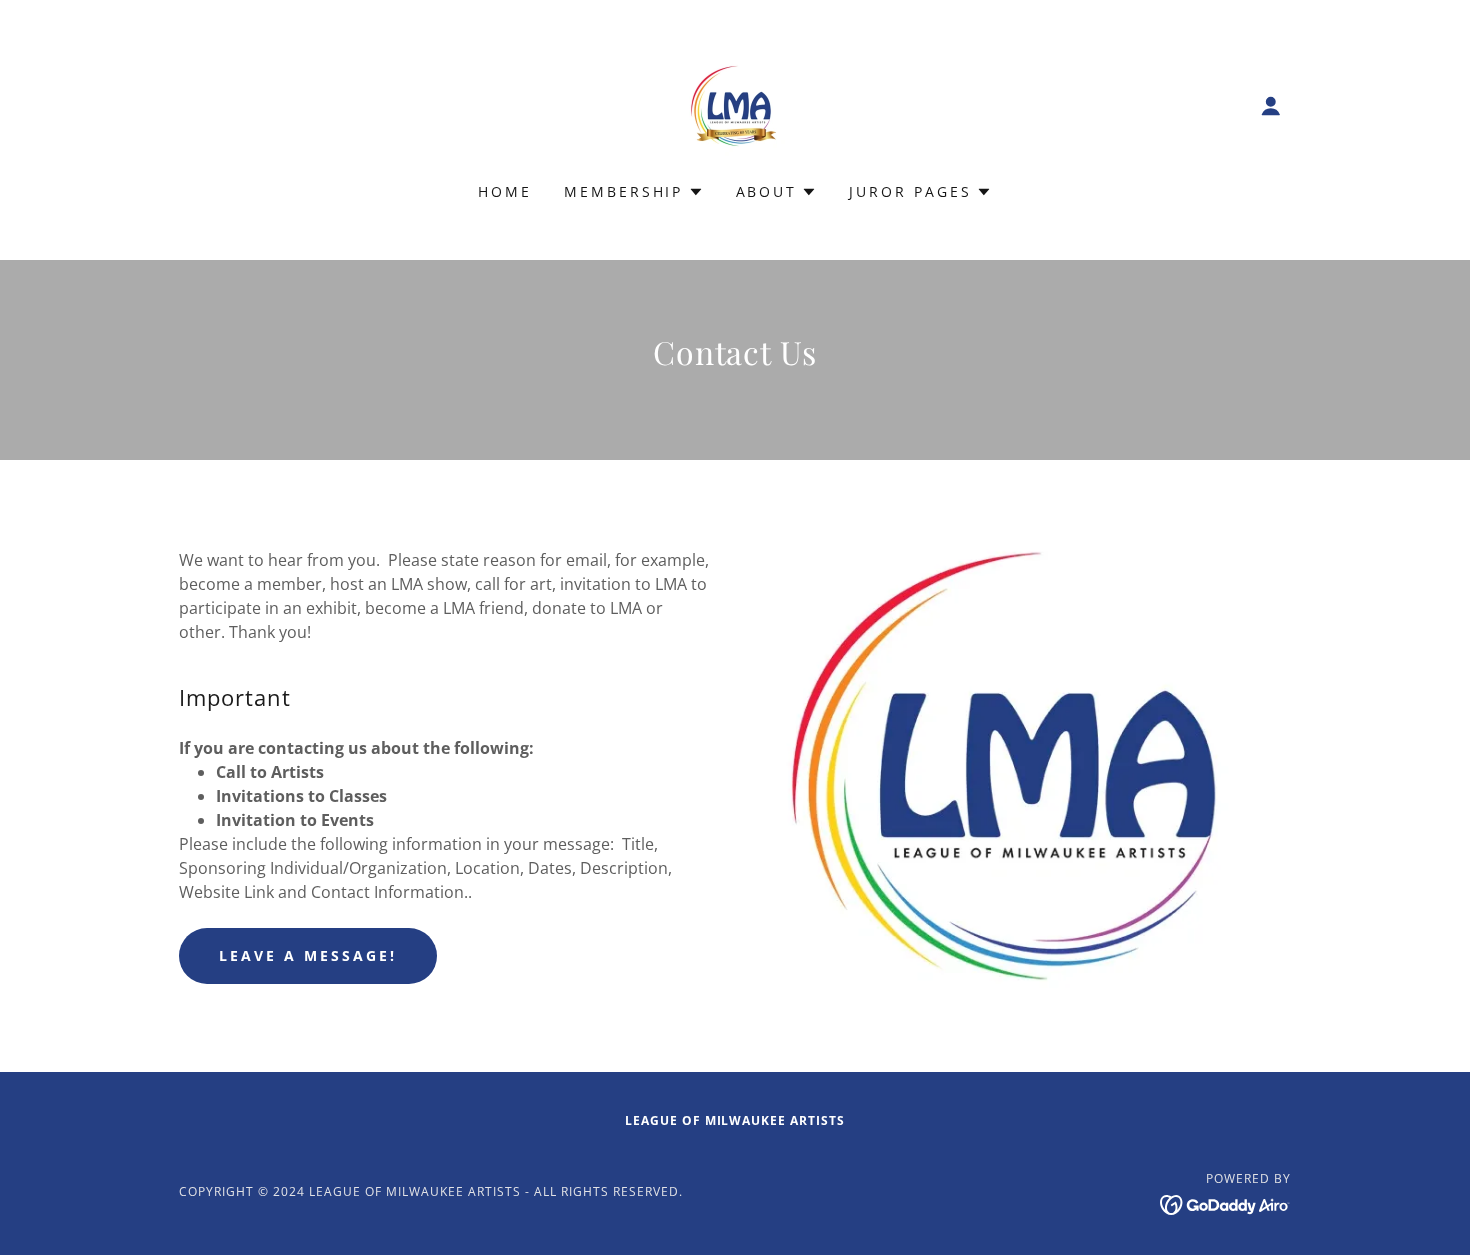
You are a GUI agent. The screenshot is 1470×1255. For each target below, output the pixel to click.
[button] (1271, 106)
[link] (735, 104)
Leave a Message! (308, 955)
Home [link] (505, 191)
